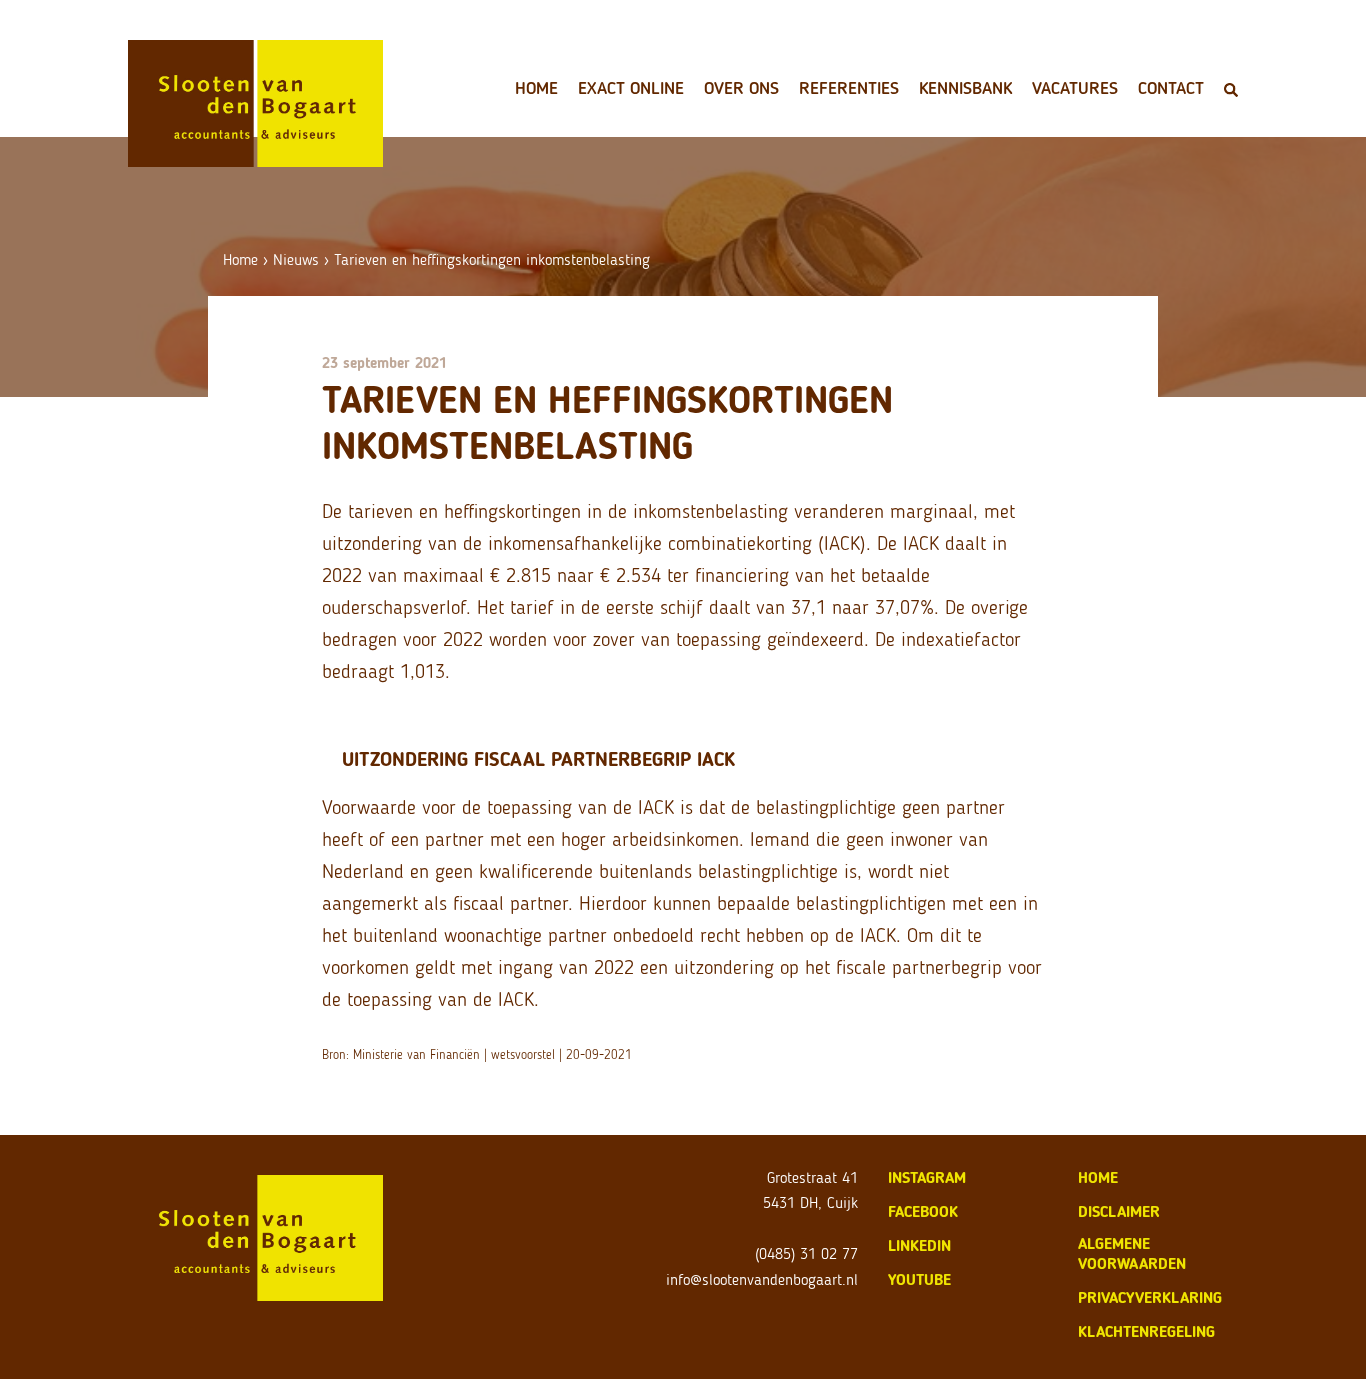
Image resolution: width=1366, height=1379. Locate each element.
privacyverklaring (1150, 1297)
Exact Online (631, 88)
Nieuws (296, 259)
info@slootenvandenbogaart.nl (762, 1279)
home (1098, 1177)
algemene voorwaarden (1132, 1253)
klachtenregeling (1146, 1331)
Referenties (849, 88)
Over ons (741, 88)
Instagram (927, 1177)
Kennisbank (965, 88)
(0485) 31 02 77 (806, 1253)
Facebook (923, 1211)
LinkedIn (919, 1245)
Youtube (919, 1279)
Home (536, 88)
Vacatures (1075, 88)
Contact (1171, 88)
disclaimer (1119, 1211)
